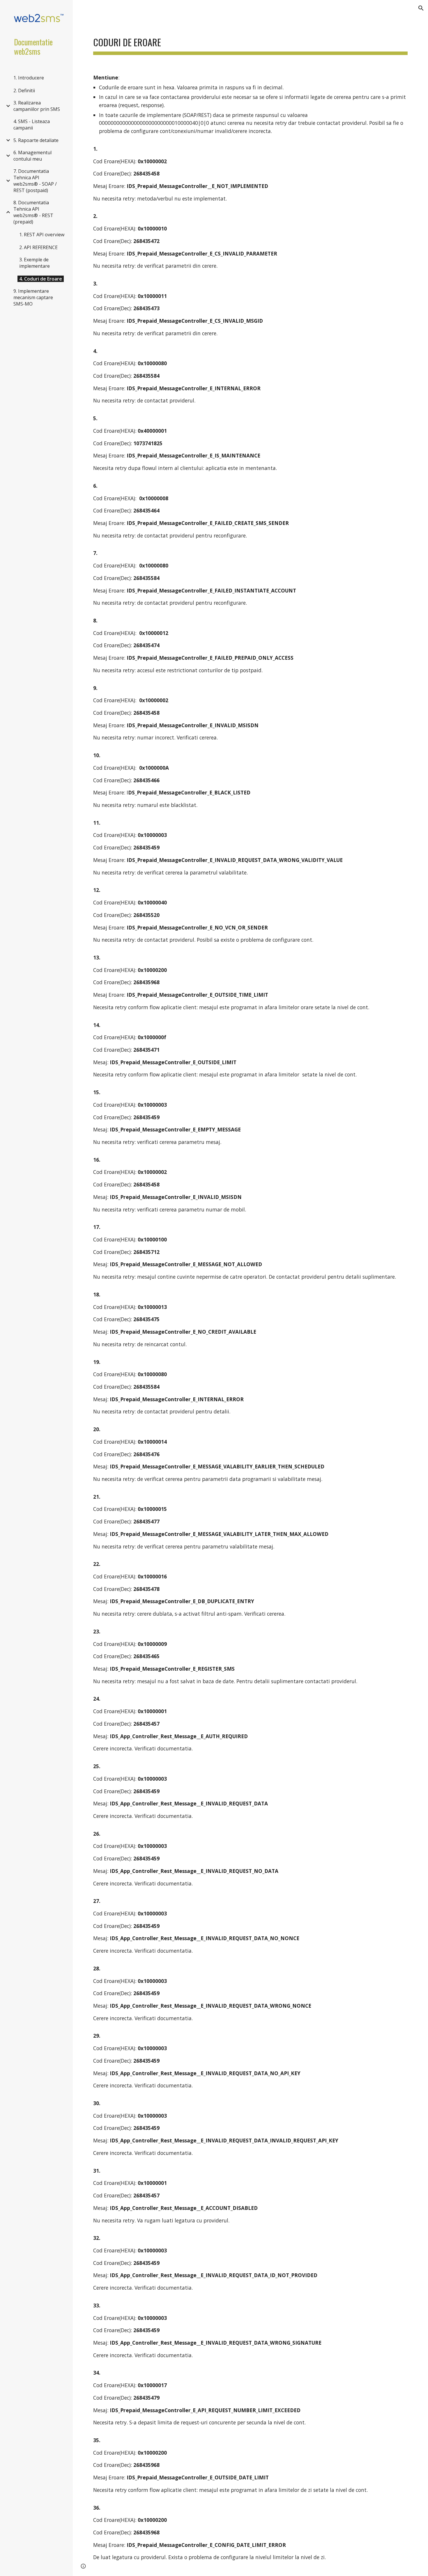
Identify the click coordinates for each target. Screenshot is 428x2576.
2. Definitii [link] (24, 91)
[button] (421, 8)
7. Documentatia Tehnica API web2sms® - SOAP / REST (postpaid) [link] (35, 181)
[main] (250, 41)
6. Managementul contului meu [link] (32, 156)
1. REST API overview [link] (42, 235)
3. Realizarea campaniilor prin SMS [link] (37, 106)
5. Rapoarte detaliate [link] (36, 140)
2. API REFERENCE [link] (38, 247)
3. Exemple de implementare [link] (35, 263)
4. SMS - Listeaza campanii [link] (32, 125)
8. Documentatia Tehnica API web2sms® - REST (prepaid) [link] (33, 212)
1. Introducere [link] (29, 78)
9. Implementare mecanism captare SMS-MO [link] (33, 297)
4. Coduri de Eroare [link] (41, 279)
